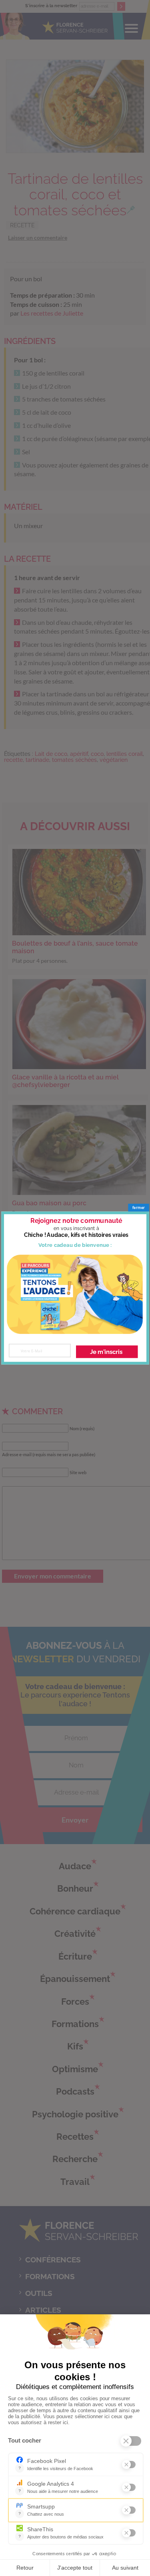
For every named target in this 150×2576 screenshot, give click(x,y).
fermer (139, 1207)
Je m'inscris (106, 1352)
